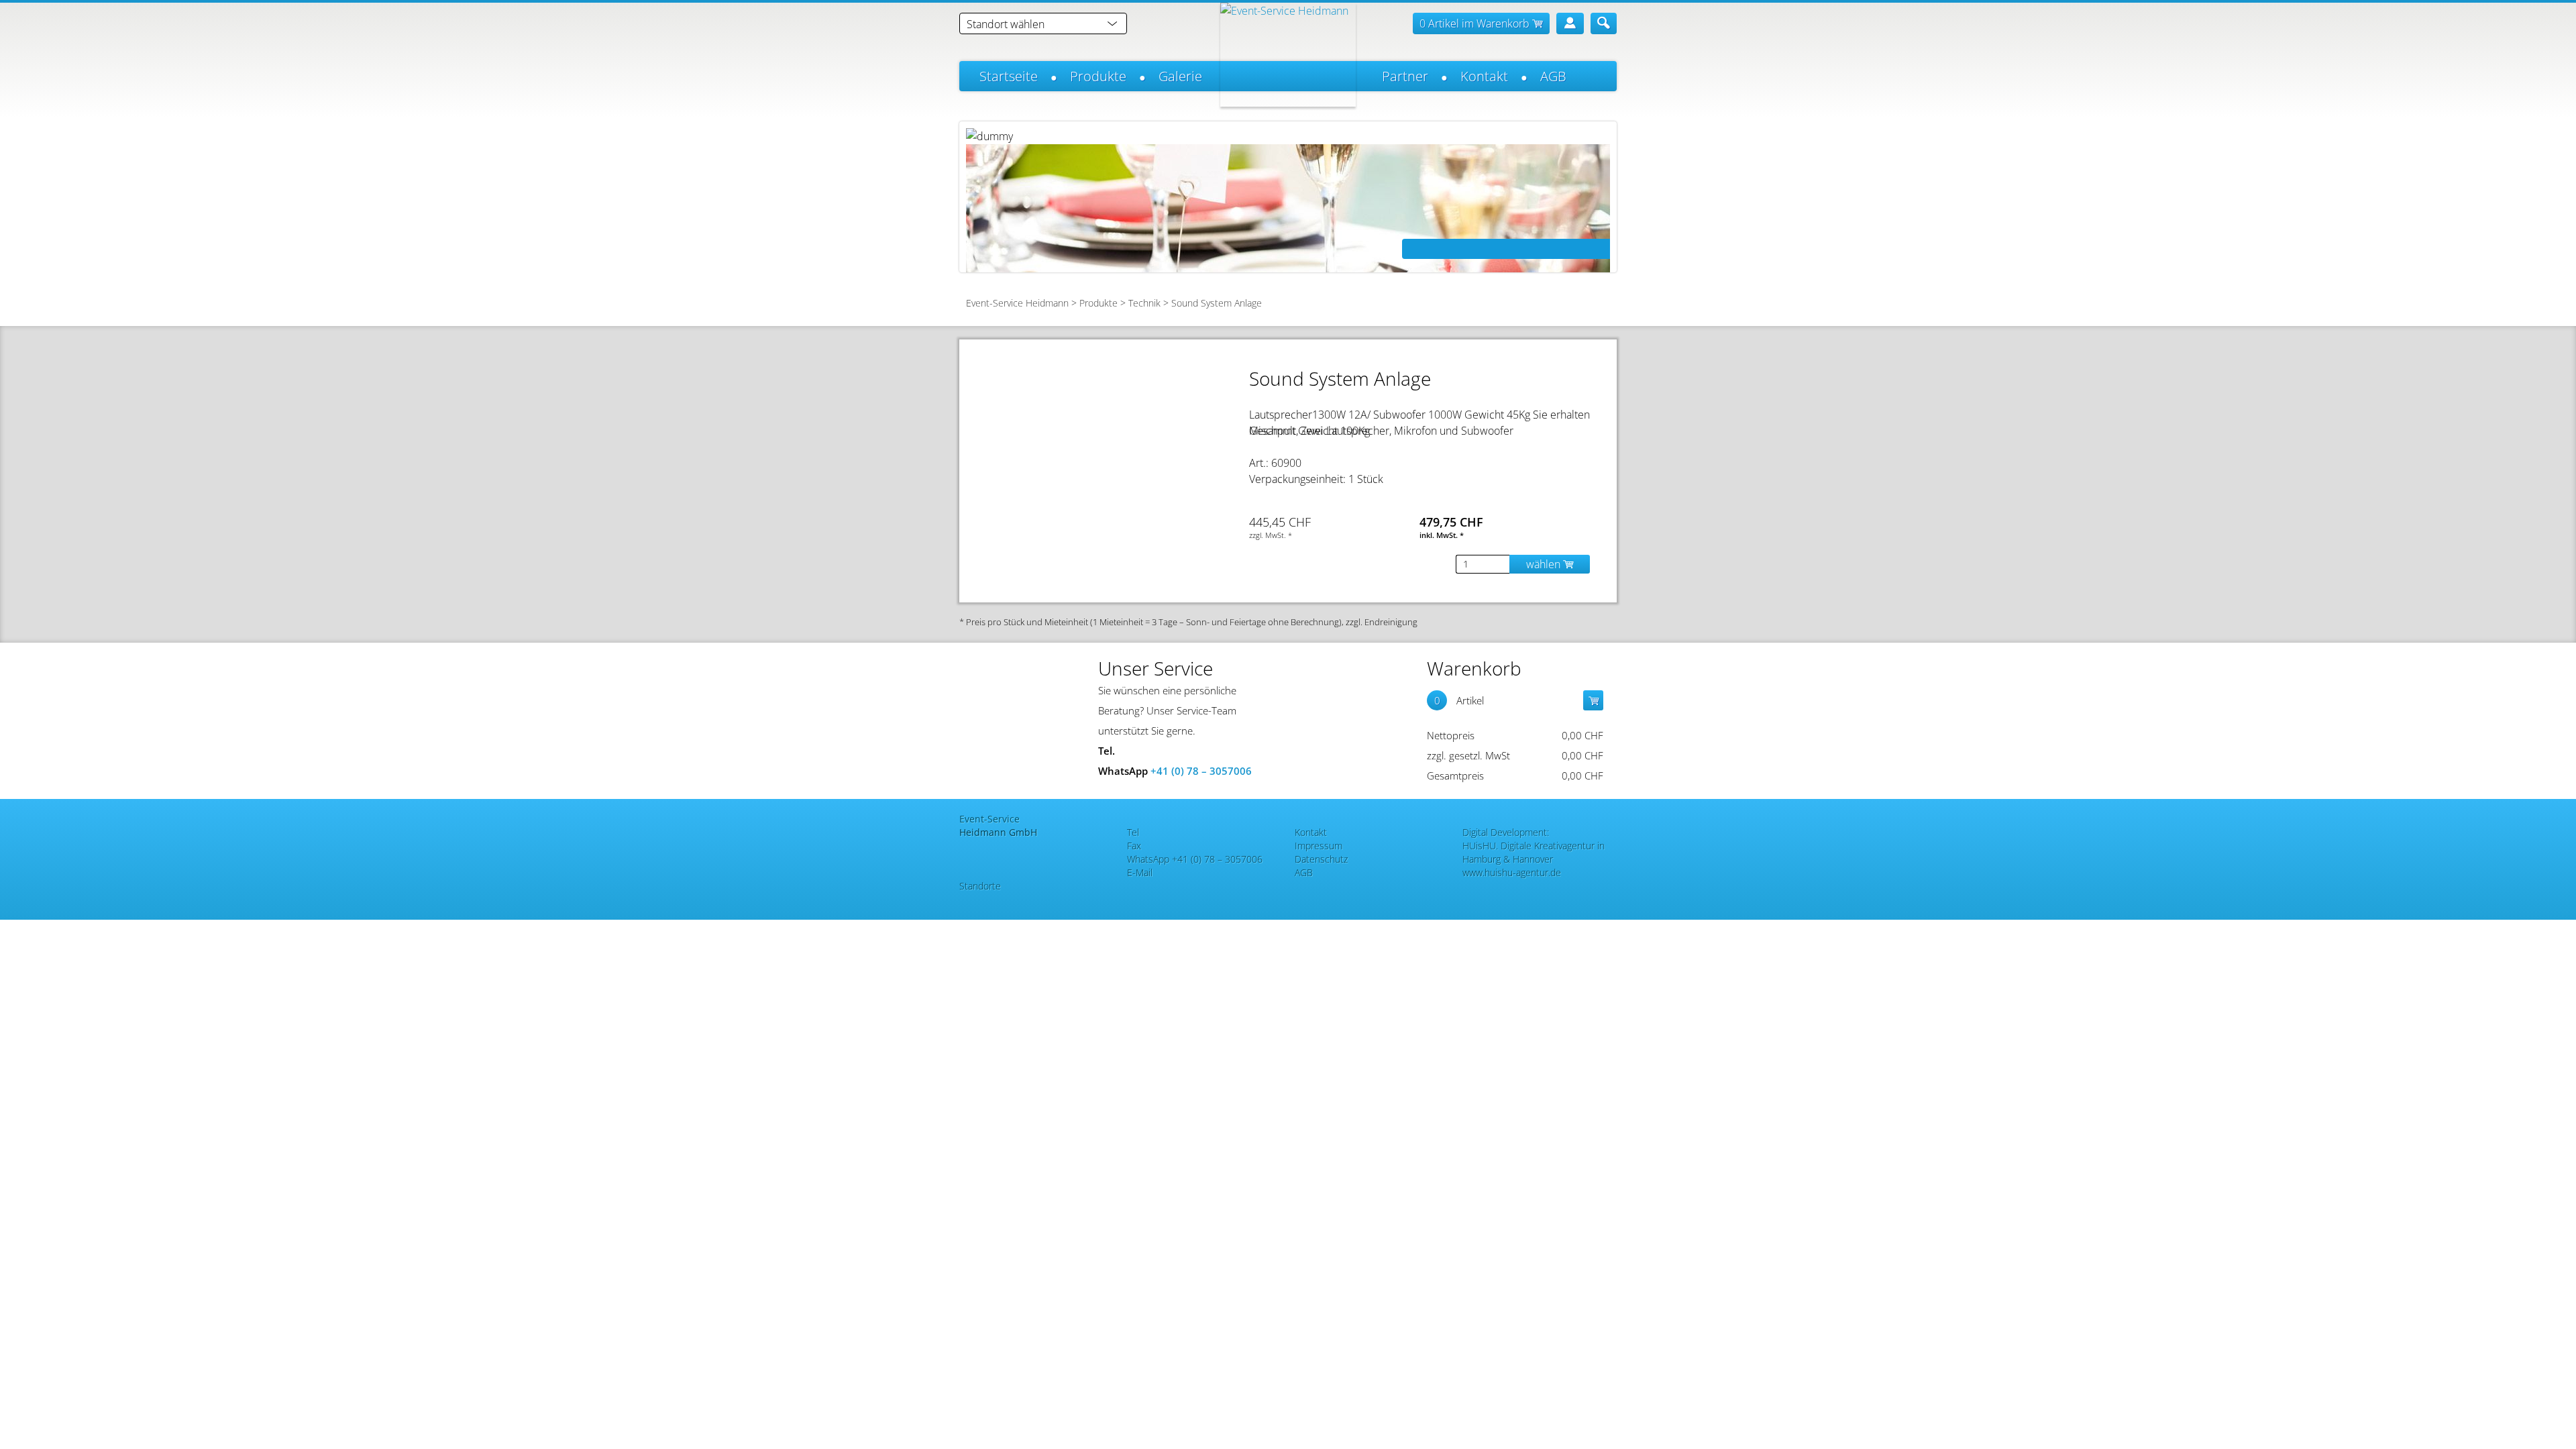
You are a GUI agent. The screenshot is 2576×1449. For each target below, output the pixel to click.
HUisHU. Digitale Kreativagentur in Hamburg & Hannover (1534, 852)
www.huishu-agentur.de (1512, 872)
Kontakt (1484, 76)
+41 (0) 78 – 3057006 (1201, 771)
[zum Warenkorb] (1593, 700)
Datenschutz (1321, 859)
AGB (1553, 76)
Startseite (1009, 76)
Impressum (1319, 846)
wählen (1545, 564)
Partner (1405, 76)
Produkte (1098, 76)
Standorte (980, 886)
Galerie (1180, 76)
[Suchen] (1604, 23)
